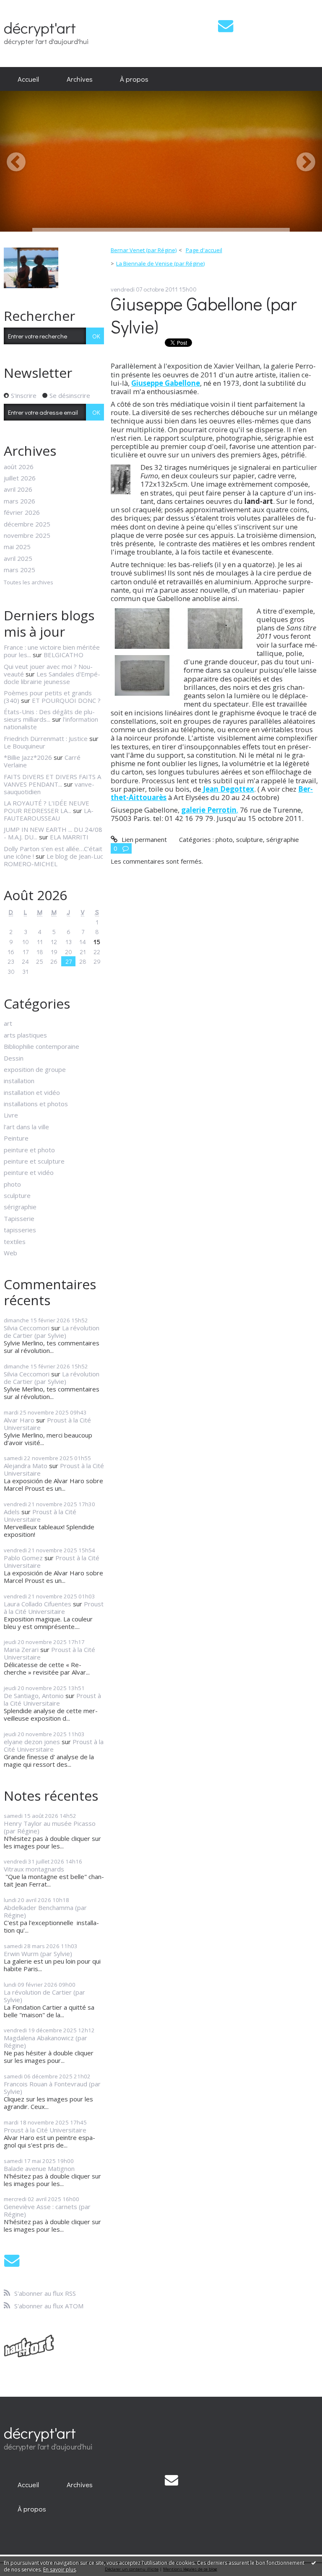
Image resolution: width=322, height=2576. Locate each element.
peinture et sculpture (34, 1161)
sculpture (17, 1195)
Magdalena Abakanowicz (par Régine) (45, 2042)
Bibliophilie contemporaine (42, 1046)
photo (12, 1184)
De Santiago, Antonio (34, 1696)
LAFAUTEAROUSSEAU (49, 814)
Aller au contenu (27, 7)
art (8, 1023)
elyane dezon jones (32, 1742)
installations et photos (36, 1104)
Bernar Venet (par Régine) (144, 250)
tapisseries (20, 1230)
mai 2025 (17, 547)
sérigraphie (20, 1207)
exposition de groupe (35, 1069)
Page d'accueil (204, 250)
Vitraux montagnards (34, 1869)
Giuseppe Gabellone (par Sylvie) (204, 315)
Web (10, 1253)
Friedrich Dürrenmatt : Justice (46, 738)
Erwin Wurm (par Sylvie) (38, 1954)
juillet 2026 (20, 478)
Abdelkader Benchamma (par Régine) (45, 1911)
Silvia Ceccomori (27, 1328)
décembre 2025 (27, 524)
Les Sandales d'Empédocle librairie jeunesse (52, 678)
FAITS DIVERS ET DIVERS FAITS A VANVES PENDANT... (52, 780)
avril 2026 (18, 489)
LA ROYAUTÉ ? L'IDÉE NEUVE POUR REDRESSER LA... (47, 807)
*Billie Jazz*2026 (28, 757)
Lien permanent (143, 839)
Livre (11, 1115)
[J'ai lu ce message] (314, 2563)
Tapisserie (19, 1218)
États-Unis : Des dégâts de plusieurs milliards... (49, 715)
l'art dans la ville (26, 1127)
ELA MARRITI (69, 837)
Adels (12, 1512)
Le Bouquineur (25, 746)
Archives (80, 79)
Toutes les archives (29, 583)
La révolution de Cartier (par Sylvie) (52, 1332)
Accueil (28, 79)
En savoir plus (60, 2570)
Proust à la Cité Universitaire (47, 1424)
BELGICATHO (64, 655)
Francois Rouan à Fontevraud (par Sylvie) (52, 2088)
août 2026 (19, 467)
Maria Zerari (21, 1649)
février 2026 (22, 512)
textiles (15, 1242)
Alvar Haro (19, 1420)
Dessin (14, 1058)
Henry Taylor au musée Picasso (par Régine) (50, 1827)
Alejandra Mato (26, 1466)
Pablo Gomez (23, 1558)
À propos (134, 79)
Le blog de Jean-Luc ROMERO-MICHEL (53, 860)
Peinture (16, 1138)
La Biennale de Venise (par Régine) (160, 263)
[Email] (226, 26)
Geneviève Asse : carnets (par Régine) (47, 2210)
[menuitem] (28, 79)
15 (97, 942)
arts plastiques (25, 1035)
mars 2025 (19, 570)
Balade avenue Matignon (39, 2168)
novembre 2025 (27, 535)
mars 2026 (19, 501)
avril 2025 (18, 558)
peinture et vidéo (29, 1172)
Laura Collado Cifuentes (38, 1604)
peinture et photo (29, 1150)
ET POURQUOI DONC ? (66, 700)
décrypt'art (40, 27)
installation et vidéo (32, 1092)
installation (19, 1081)
